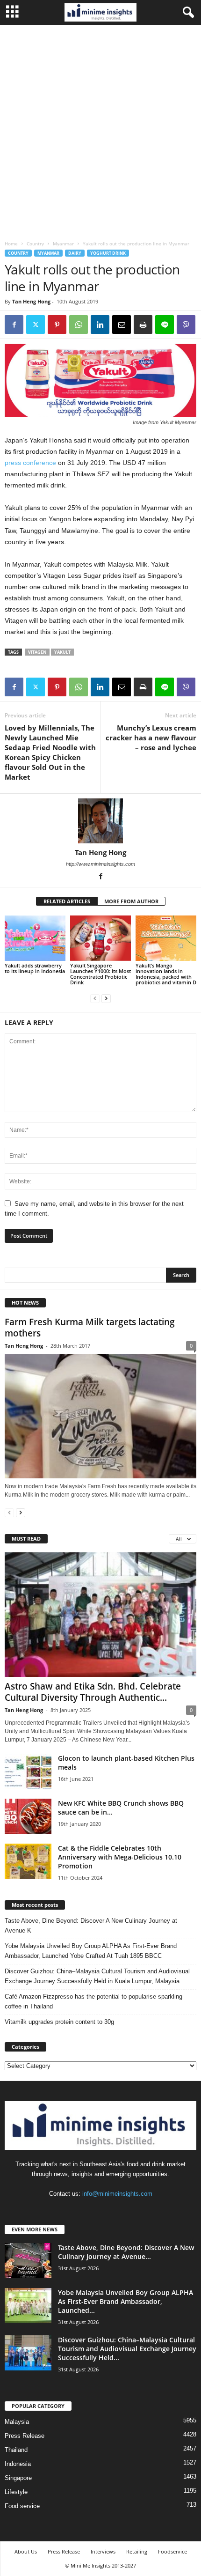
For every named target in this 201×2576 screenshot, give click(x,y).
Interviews (103, 2551)
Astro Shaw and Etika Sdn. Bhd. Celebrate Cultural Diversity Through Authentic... (93, 1692)
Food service (22, 2506)
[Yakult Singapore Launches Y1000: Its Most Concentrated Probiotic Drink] (100, 938)
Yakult (62, 652)
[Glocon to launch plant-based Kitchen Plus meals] (28, 1771)
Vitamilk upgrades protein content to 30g (59, 2022)
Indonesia (18, 2464)
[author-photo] (100, 821)
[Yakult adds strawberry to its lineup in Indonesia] (35, 938)
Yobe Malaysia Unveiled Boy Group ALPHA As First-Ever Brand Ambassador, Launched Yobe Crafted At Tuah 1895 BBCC (91, 1951)
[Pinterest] (57, 325)
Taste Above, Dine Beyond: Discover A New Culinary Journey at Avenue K (91, 1926)
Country (35, 244)
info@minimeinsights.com (117, 2194)
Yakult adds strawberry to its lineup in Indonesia (35, 968)
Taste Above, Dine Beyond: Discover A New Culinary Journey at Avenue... (126, 2252)
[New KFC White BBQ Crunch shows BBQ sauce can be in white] (28, 1816)
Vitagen (37, 652)
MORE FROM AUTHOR (131, 901)
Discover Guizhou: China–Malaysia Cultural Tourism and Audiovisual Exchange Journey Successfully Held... (127, 2349)
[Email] (122, 325)
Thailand (16, 2450)
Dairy (75, 253)
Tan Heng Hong (31, 301)
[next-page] (106, 998)
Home (11, 244)
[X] (36, 325)
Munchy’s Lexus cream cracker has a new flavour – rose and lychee (151, 738)
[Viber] (186, 325)
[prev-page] (95, 998)
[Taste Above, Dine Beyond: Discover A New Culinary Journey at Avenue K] (28, 2261)
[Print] (143, 325)
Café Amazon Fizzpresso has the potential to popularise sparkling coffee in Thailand (93, 2001)
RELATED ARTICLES (67, 901)
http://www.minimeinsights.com (100, 864)
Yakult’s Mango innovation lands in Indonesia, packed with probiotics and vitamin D (166, 974)
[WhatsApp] (79, 325)
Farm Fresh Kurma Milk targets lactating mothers (90, 1328)
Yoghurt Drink (108, 253)
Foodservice (172, 2551)
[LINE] (165, 325)
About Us (26, 2551)
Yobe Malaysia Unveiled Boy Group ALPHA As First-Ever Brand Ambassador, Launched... (126, 2301)
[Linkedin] (100, 325)
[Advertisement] (100, 130)
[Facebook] (14, 325)
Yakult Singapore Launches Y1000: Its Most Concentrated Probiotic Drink (100, 974)
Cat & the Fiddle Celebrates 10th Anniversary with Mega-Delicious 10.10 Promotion (120, 1857)
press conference (31, 463)
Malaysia (17, 2422)
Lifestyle (16, 2492)
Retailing (137, 2551)
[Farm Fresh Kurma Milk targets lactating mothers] (100, 1416)
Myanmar (63, 244)
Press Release (25, 2436)
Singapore (18, 2478)
